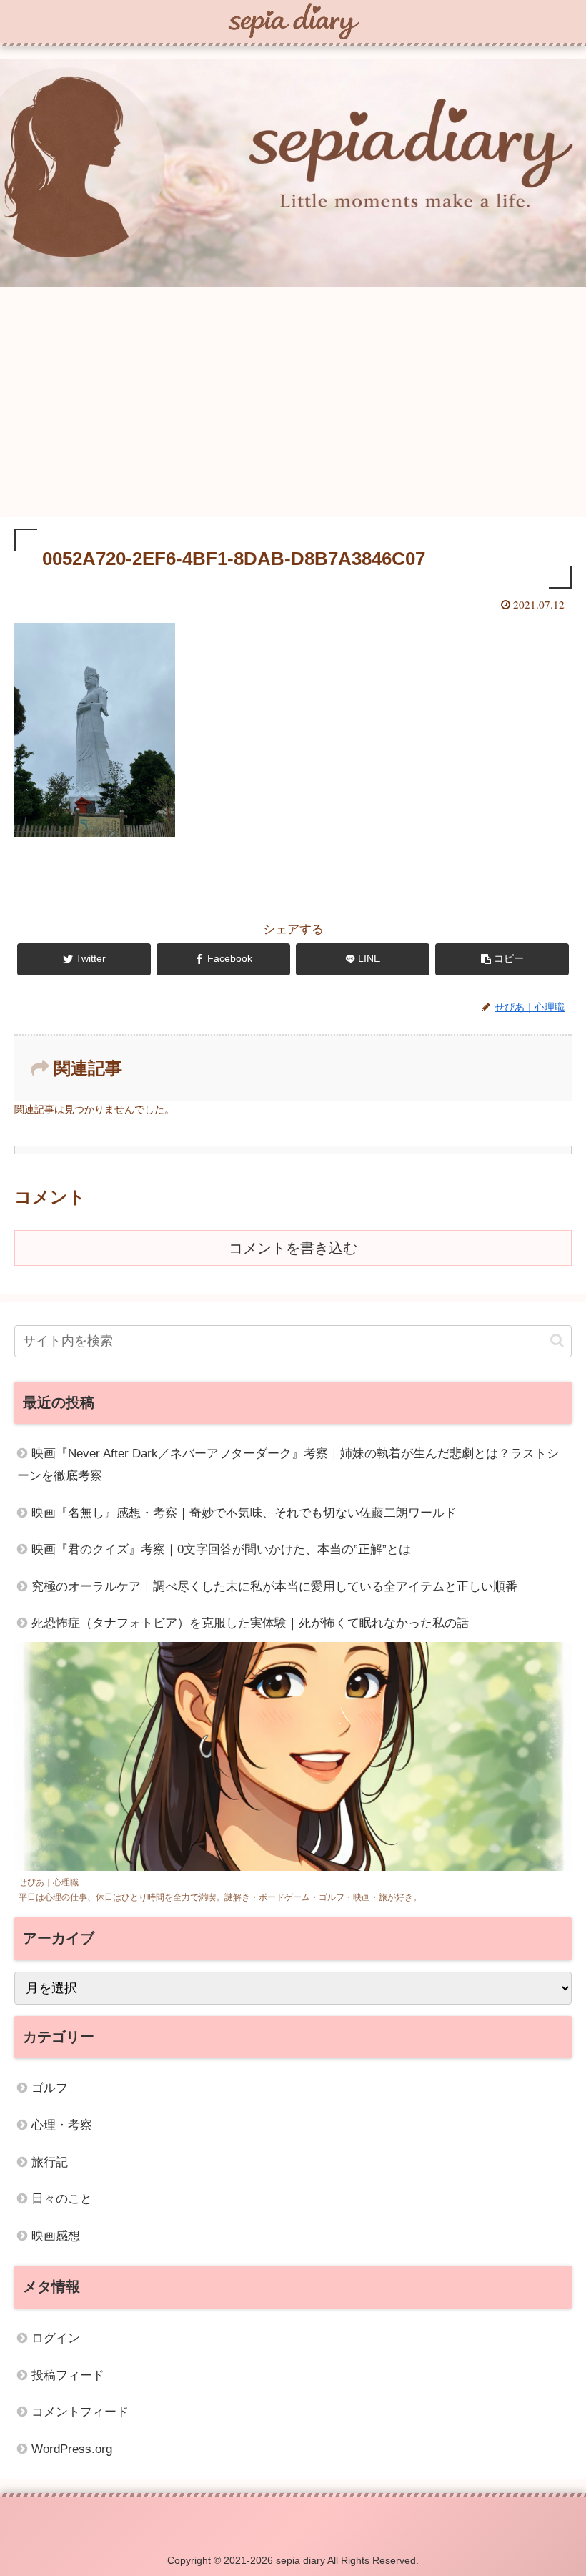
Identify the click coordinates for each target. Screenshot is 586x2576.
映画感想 (56, 2236)
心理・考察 (62, 2125)
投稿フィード (68, 2375)
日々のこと (62, 2199)
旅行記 (50, 2162)
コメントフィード (80, 2412)
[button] (557, 1341)
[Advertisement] (293, 405)
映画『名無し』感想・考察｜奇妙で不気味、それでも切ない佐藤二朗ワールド (244, 1513)
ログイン (56, 2338)
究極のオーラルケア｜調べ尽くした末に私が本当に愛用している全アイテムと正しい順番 (274, 1587)
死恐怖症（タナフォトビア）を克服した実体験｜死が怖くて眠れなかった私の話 (250, 1623)
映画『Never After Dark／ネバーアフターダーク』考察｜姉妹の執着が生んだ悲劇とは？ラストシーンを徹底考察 (288, 1465)
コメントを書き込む (293, 1248)
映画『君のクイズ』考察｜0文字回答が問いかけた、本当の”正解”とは (221, 1549)
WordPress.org (72, 2449)
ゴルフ (50, 2088)
